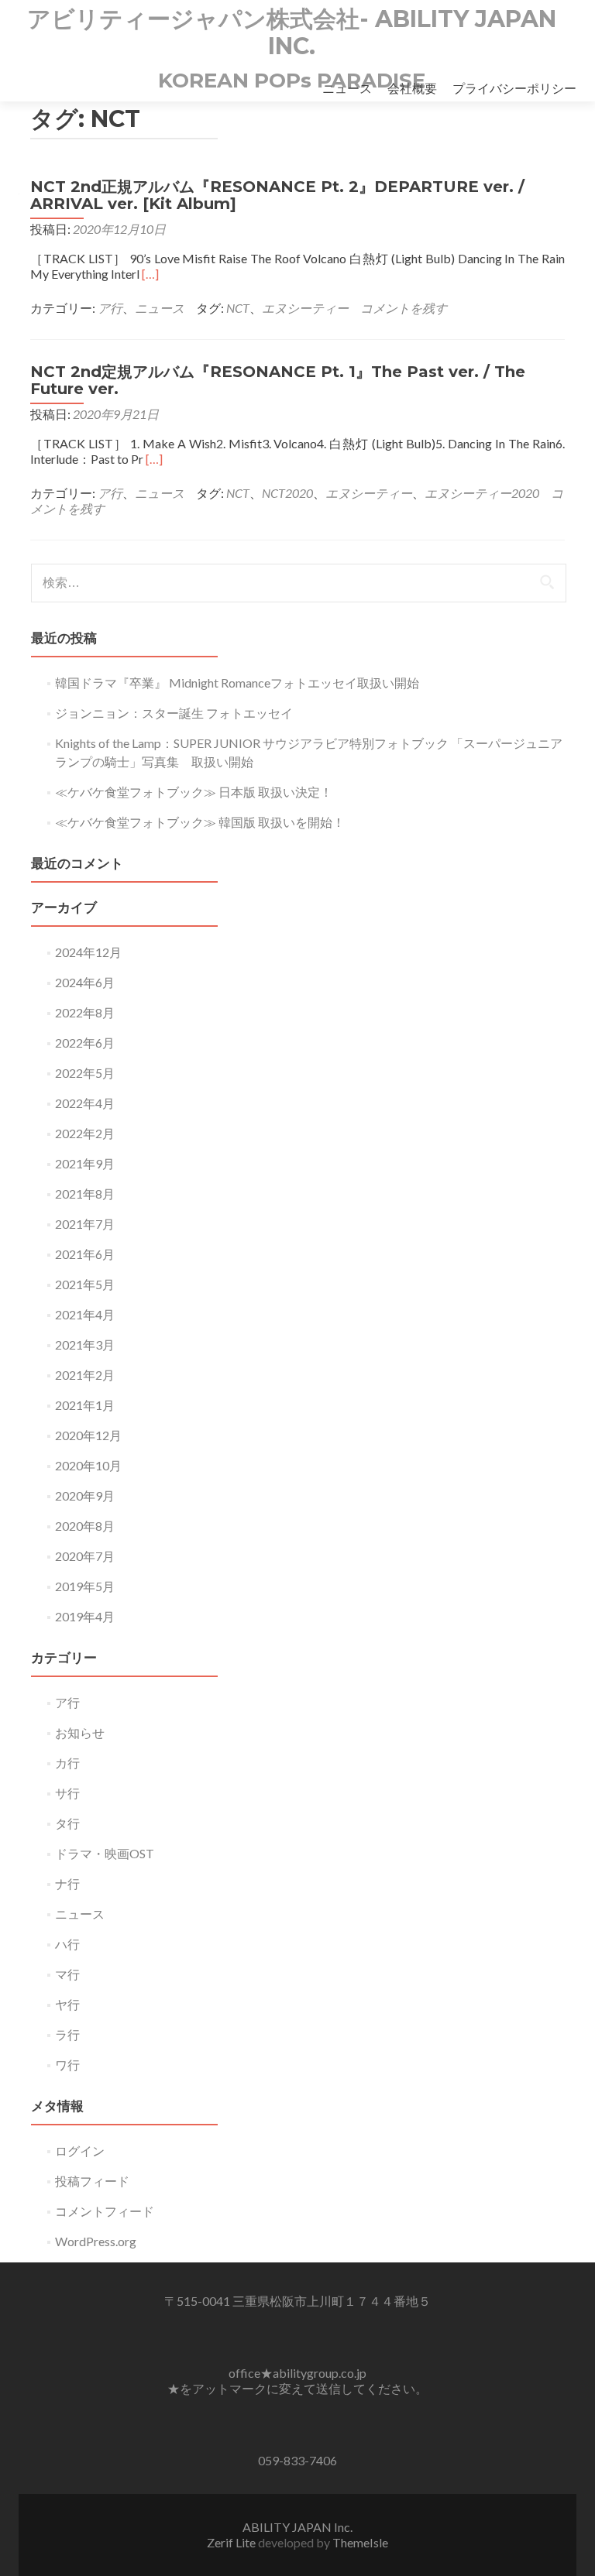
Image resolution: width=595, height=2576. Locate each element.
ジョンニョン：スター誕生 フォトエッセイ (174, 713)
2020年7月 (85, 1556)
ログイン (80, 2151)
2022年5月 (85, 1073)
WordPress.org (96, 2241)
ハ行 (67, 1944)
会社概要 (412, 88)
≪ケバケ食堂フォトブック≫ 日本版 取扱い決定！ (194, 792)
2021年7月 (85, 1224)
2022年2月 (85, 1133)
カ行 (67, 1763)
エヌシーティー (305, 308)
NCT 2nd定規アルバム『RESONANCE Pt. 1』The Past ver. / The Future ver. (278, 380)
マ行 (67, 1974)
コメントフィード (105, 2211)
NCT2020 (287, 493)
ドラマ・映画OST (105, 1853)
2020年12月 (88, 1435)
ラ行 (67, 2034)
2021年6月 (85, 1254)
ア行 (110, 308)
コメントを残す (404, 308)
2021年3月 (85, 1345)
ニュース (347, 88)
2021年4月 (85, 1314)
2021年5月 (85, 1284)
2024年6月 (85, 982)
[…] (150, 274)
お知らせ (80, 1732)
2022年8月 (85, 1012)
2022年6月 (85, 1043)
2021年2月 (85, 1375)
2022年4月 (85, 1103)
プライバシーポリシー (514, 88)
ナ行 (67, 1883)
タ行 (67, 1823)
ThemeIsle (360, 2542)
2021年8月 (85, 1194)
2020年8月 (85, 1526)
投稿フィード (92, 2181)
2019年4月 (85, 1616)
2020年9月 (85, 1496)
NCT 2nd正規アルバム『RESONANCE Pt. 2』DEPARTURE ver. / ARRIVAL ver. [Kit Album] (277, 195)
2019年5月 (85, 1586)
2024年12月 (88, 952)
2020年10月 (88, 1465)
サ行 (67, 1793)
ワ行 (67, 2065)
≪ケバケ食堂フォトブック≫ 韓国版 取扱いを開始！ (200, 822)
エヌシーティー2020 (482, 493)
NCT (238, 308)
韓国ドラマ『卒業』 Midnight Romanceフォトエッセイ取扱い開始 (237, 683)
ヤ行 (67, 2004)
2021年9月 (85, 1163)
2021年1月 (85, 1405)
